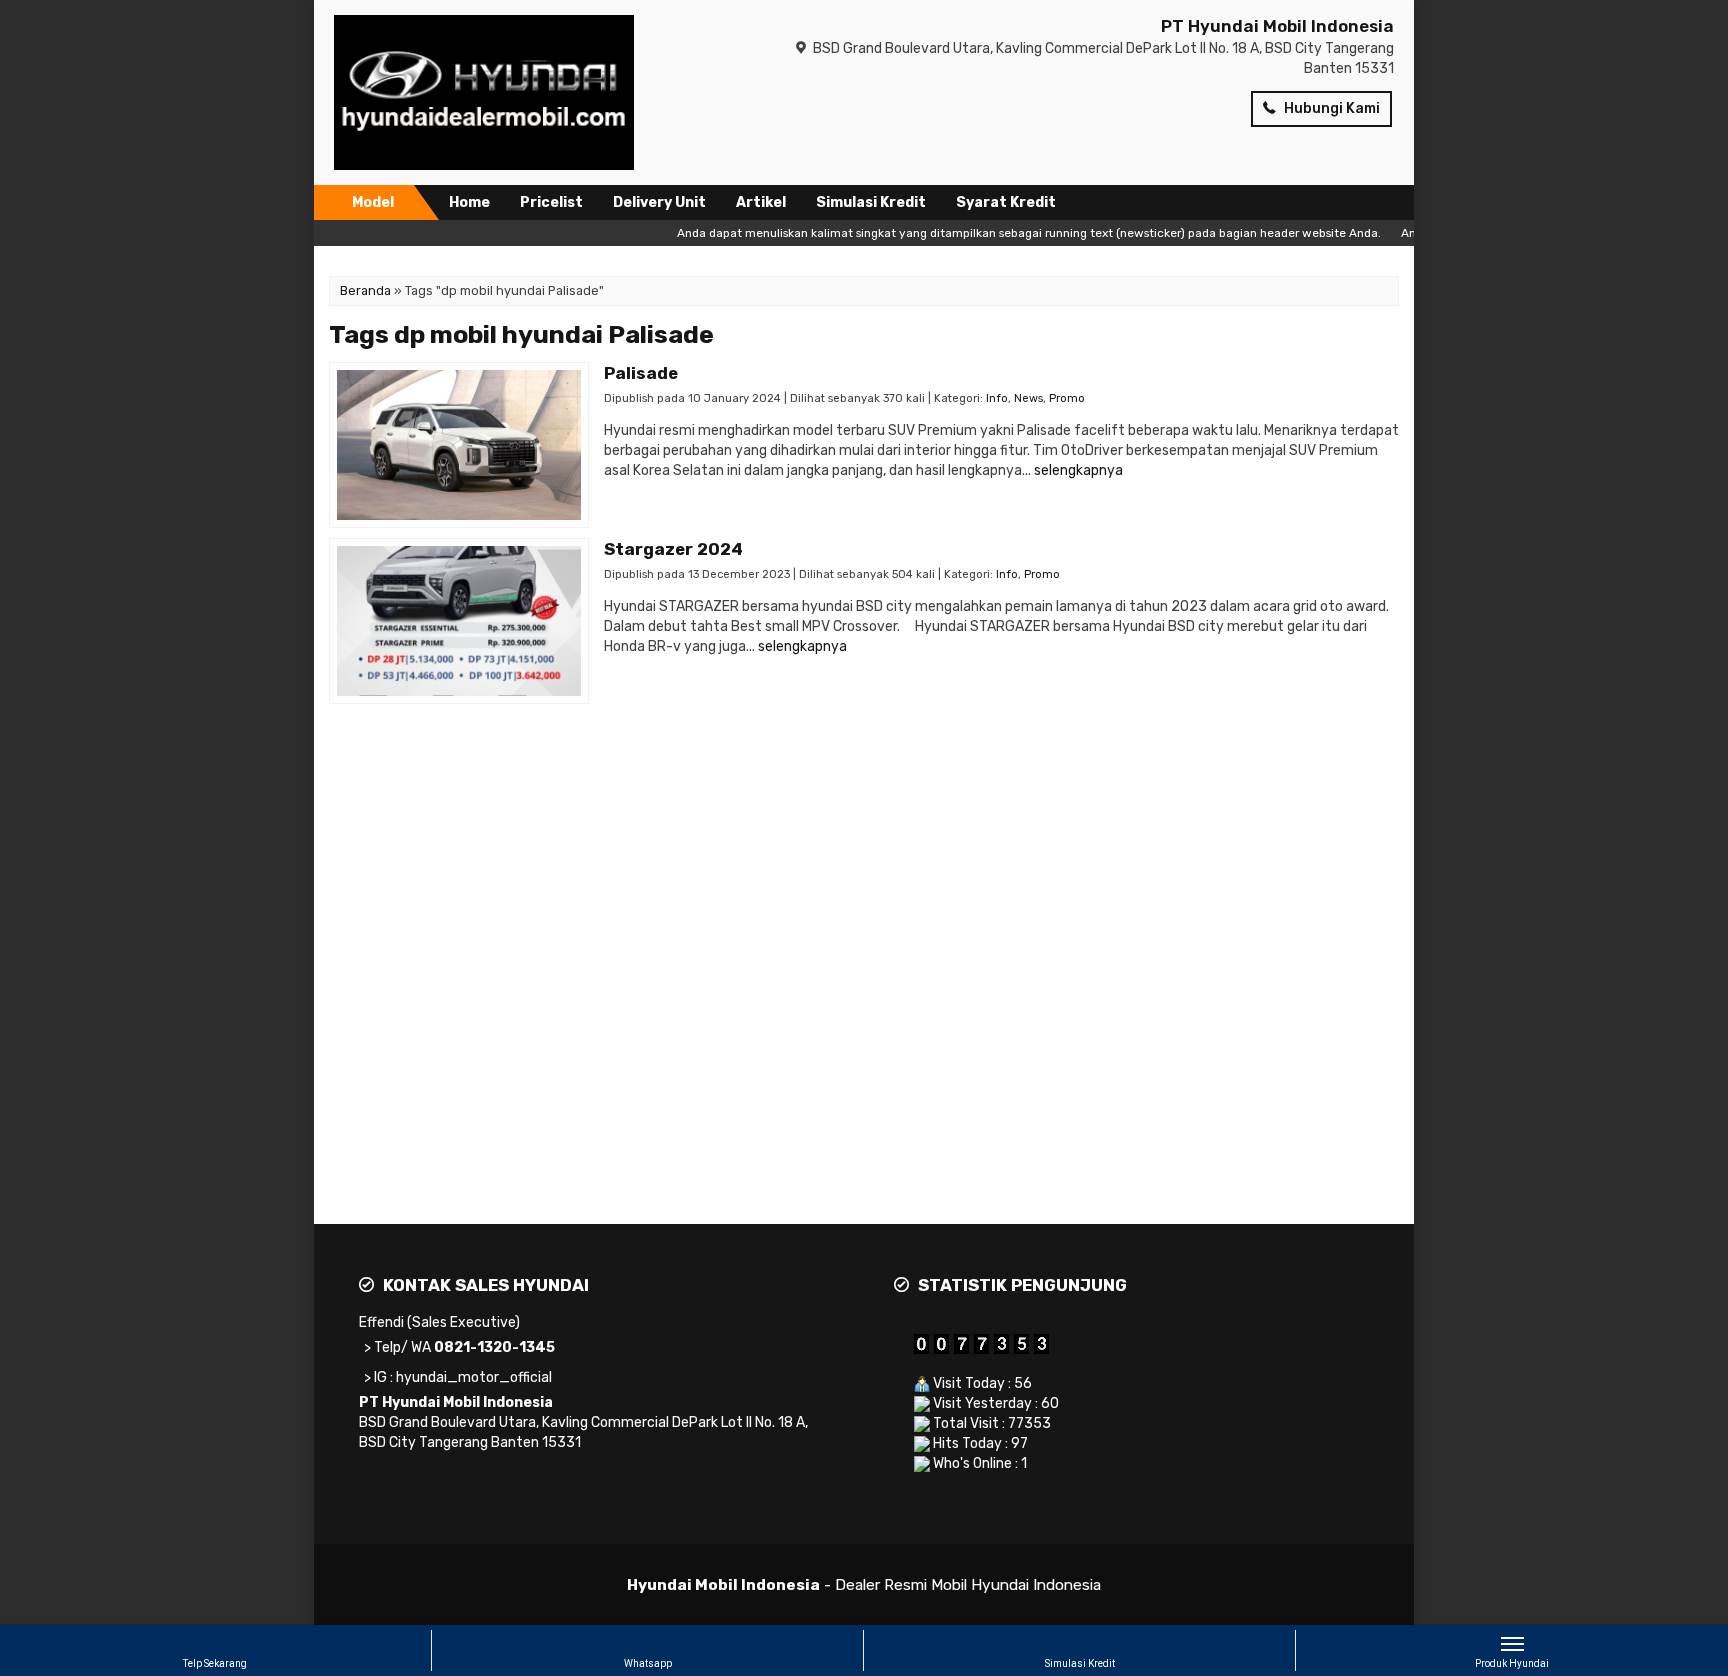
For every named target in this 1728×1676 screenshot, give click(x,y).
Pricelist (551, 202)
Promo (1067, 398)
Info (997, 398)
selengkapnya (1078, 470)
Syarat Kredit (1006, 202)
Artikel (761, 202)
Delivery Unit (659, 202)
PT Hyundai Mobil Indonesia (1277, 26)
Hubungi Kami (1330, 108)
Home (469, 202)
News (1028, 398)
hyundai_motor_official (474, 1377)
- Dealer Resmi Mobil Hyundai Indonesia (864, 1585)
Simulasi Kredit (871, 202)
